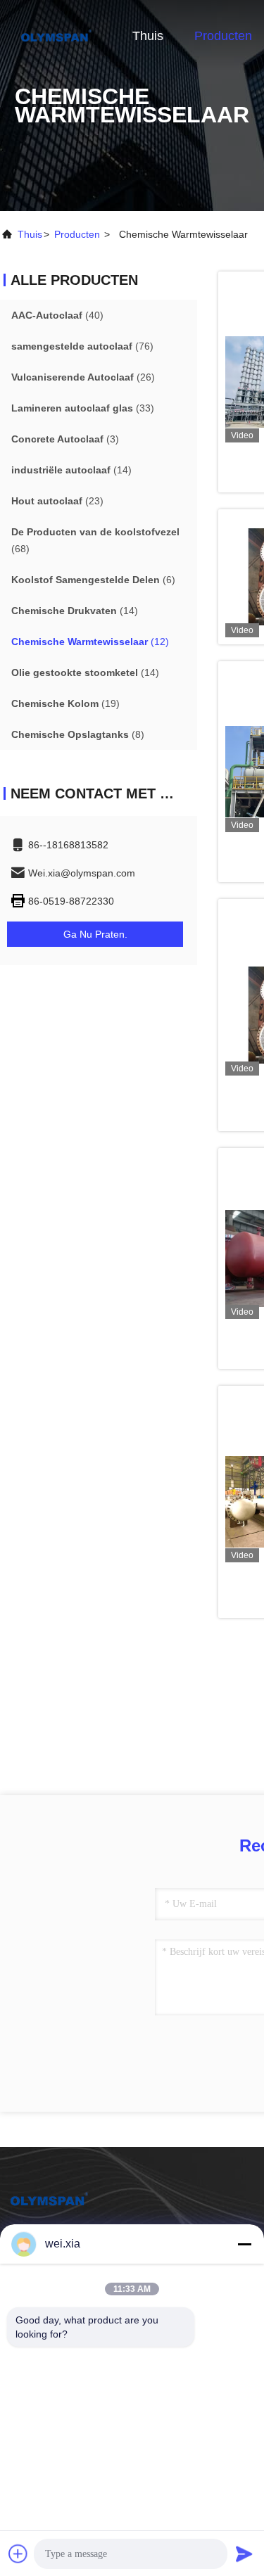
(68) (95, 540)
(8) (78, 734)
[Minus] (244, 2244)
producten (77, 234)
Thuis (148, 36)
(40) (57, 315)
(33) (83, 408)
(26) (83, 377)
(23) (57, 501)
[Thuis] (56, 35)
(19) (65, 703)
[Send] (244, 2553)
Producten (223, 36)
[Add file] (18, 2553)
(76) (82, 346)
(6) (93, 580)
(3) (65, 439)
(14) (71, 470)
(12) (90, 642)
